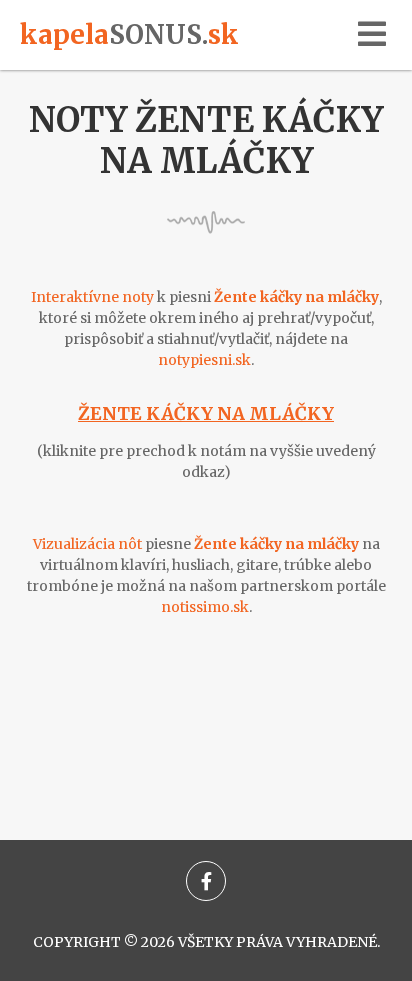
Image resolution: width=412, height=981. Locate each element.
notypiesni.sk (204, 360)
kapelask (129, 34)
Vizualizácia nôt (87, 544)
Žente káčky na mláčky (206, 413)
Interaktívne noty (92, 297)
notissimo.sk (205, 607)
